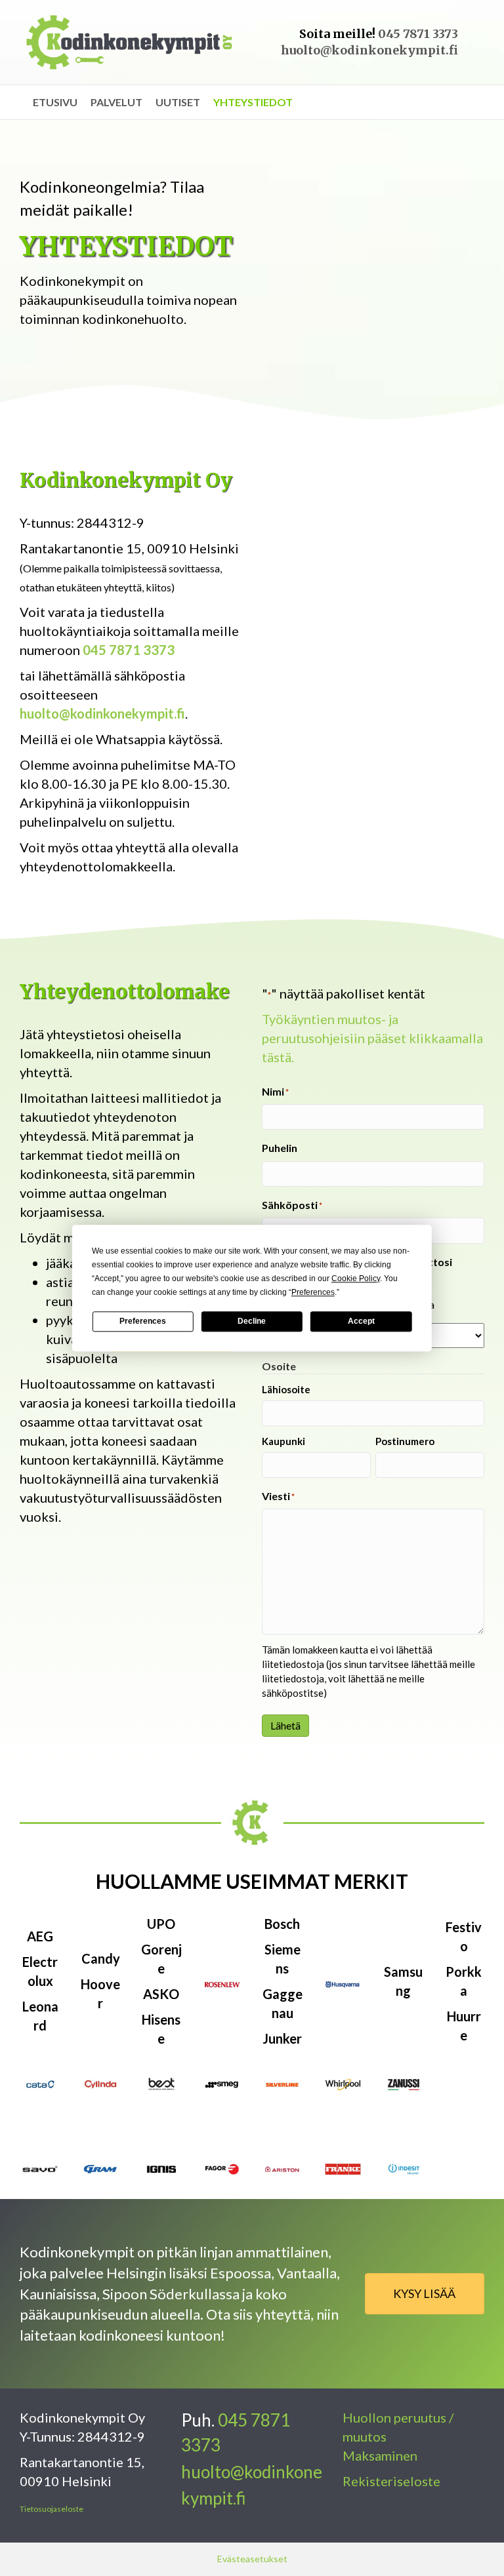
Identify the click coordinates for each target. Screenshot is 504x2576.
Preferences (143, 1321)
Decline (252, 1321)
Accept (361, 1321)
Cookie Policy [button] (356, 1278)
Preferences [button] (313, 1292)
